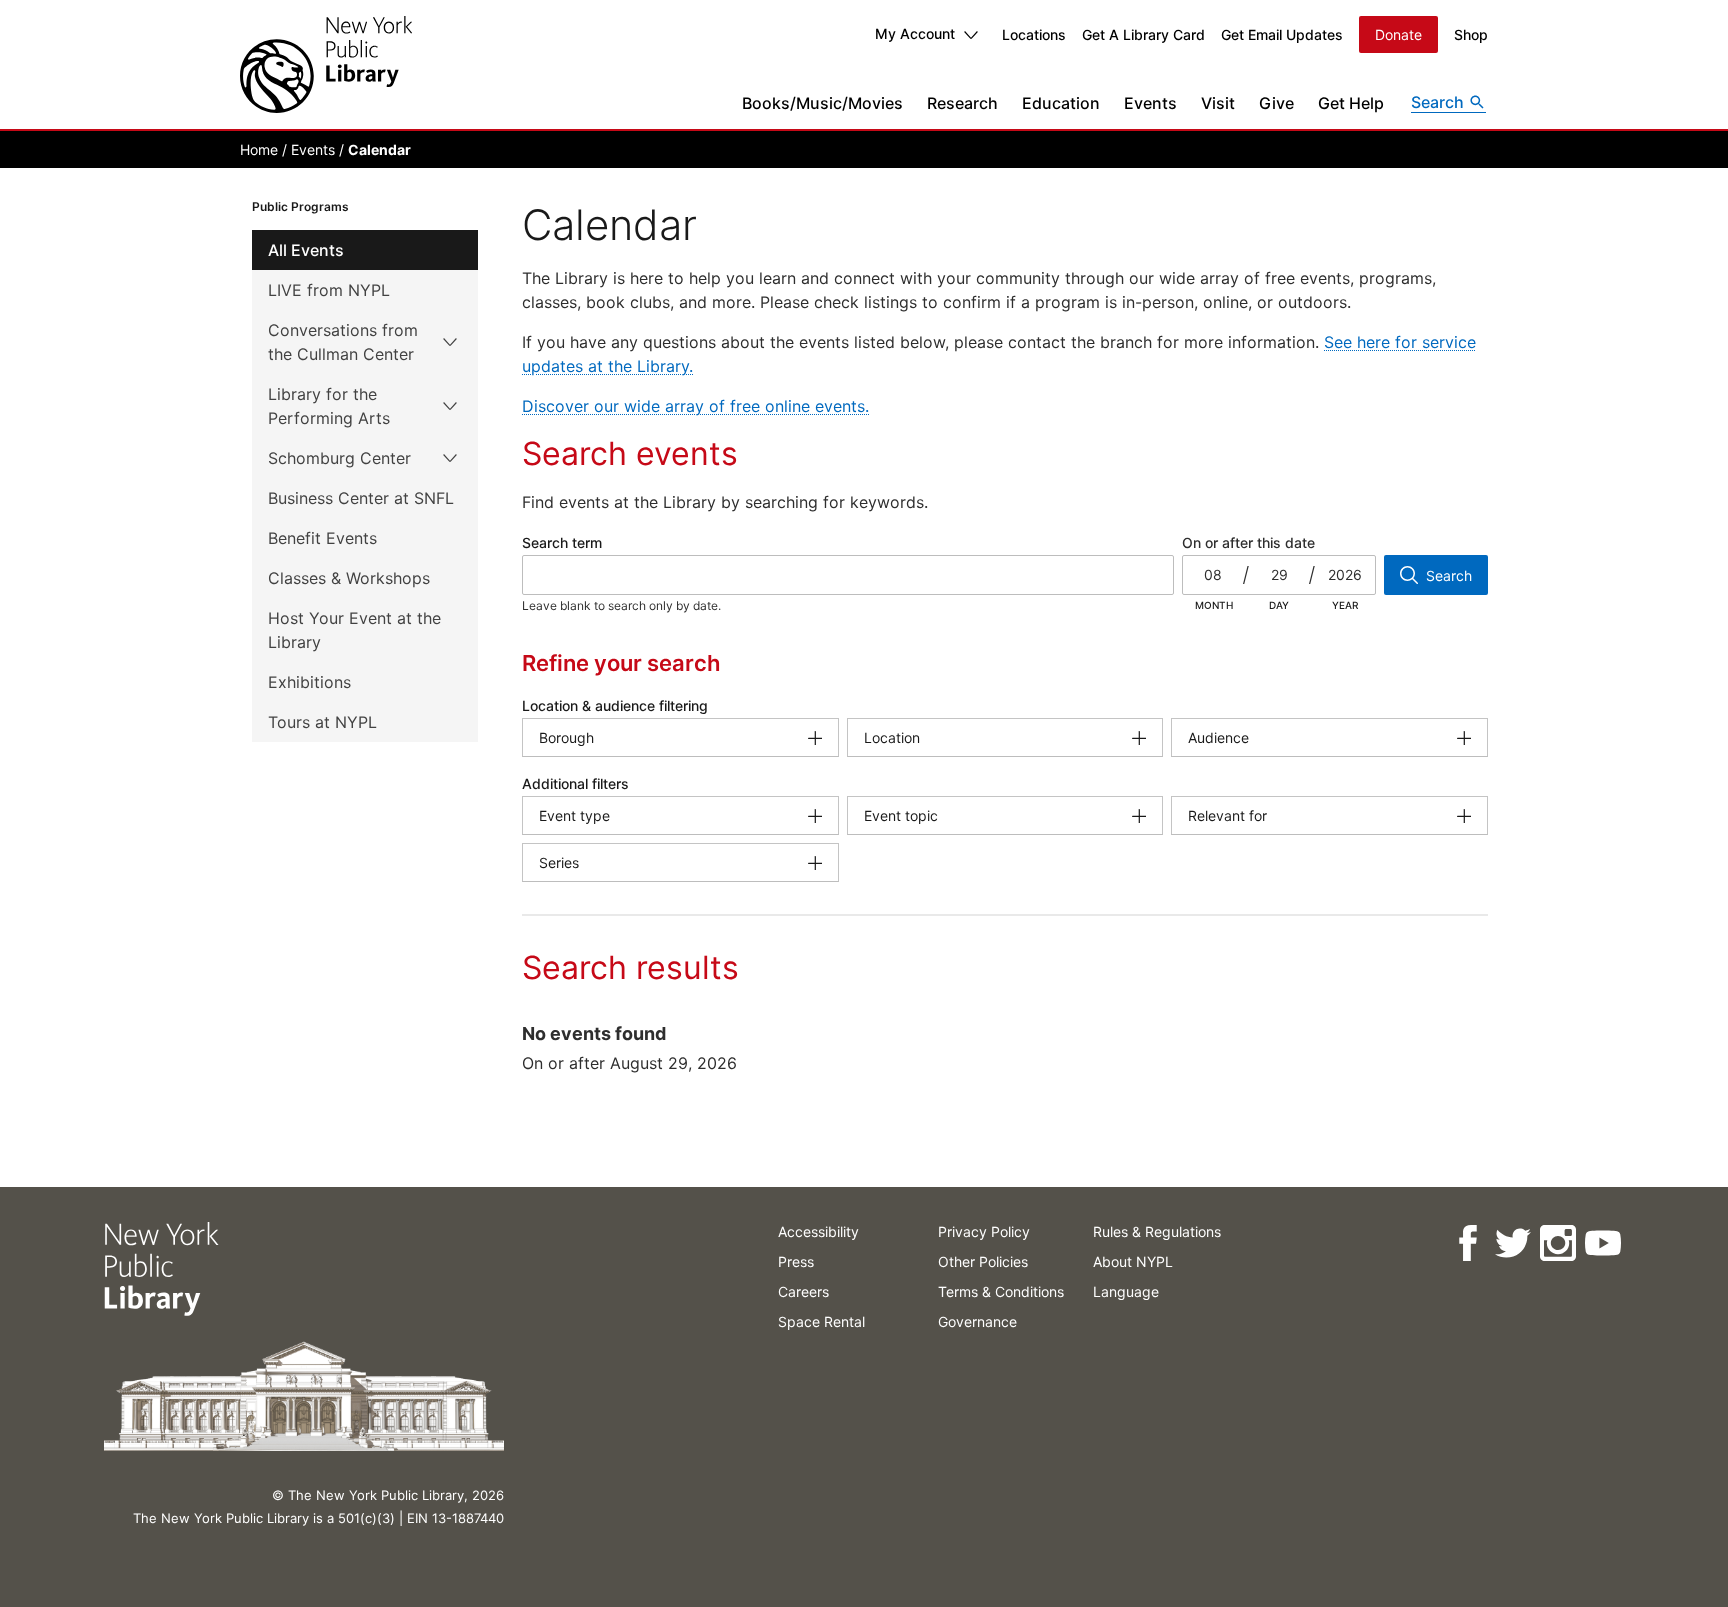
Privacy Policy (984, 1231)
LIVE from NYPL (329, 290)
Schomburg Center (339, 458)
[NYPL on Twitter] (1512, 1243)
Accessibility (818, 1231)
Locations (1034, 34)
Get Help (1351, 103)
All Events (306, 250)
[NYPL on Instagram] (1557, 1243)
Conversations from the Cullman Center (343, 342)
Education (1061, 103)
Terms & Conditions (1001, 1291)
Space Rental (821, 1321)
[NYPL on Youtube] (1602, 1243)
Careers (803, 1291)
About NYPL (1133, 1261)
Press (796, 1261)
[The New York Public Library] (326, 64)
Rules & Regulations (1157, 1231)
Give (1276, 103)
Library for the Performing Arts (329, 406)
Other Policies (983, 1261)
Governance (977, 1321)
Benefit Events (322, 538)
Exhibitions (309, 682)
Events (1150, 103)
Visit (1218, 103)
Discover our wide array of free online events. (695, 406)
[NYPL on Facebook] (1467, 1243)
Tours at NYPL (322, 722)
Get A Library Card (1143, 34)
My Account (915, 33)
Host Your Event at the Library (354, 630)
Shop (1471, 34)
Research (962, 103)
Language (1126, 1291)
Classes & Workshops (349, 578)
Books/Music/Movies (822, 103)
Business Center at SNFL (361, 498)
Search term (562, 542)
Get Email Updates (1282, 34)
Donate (1398, 34)
